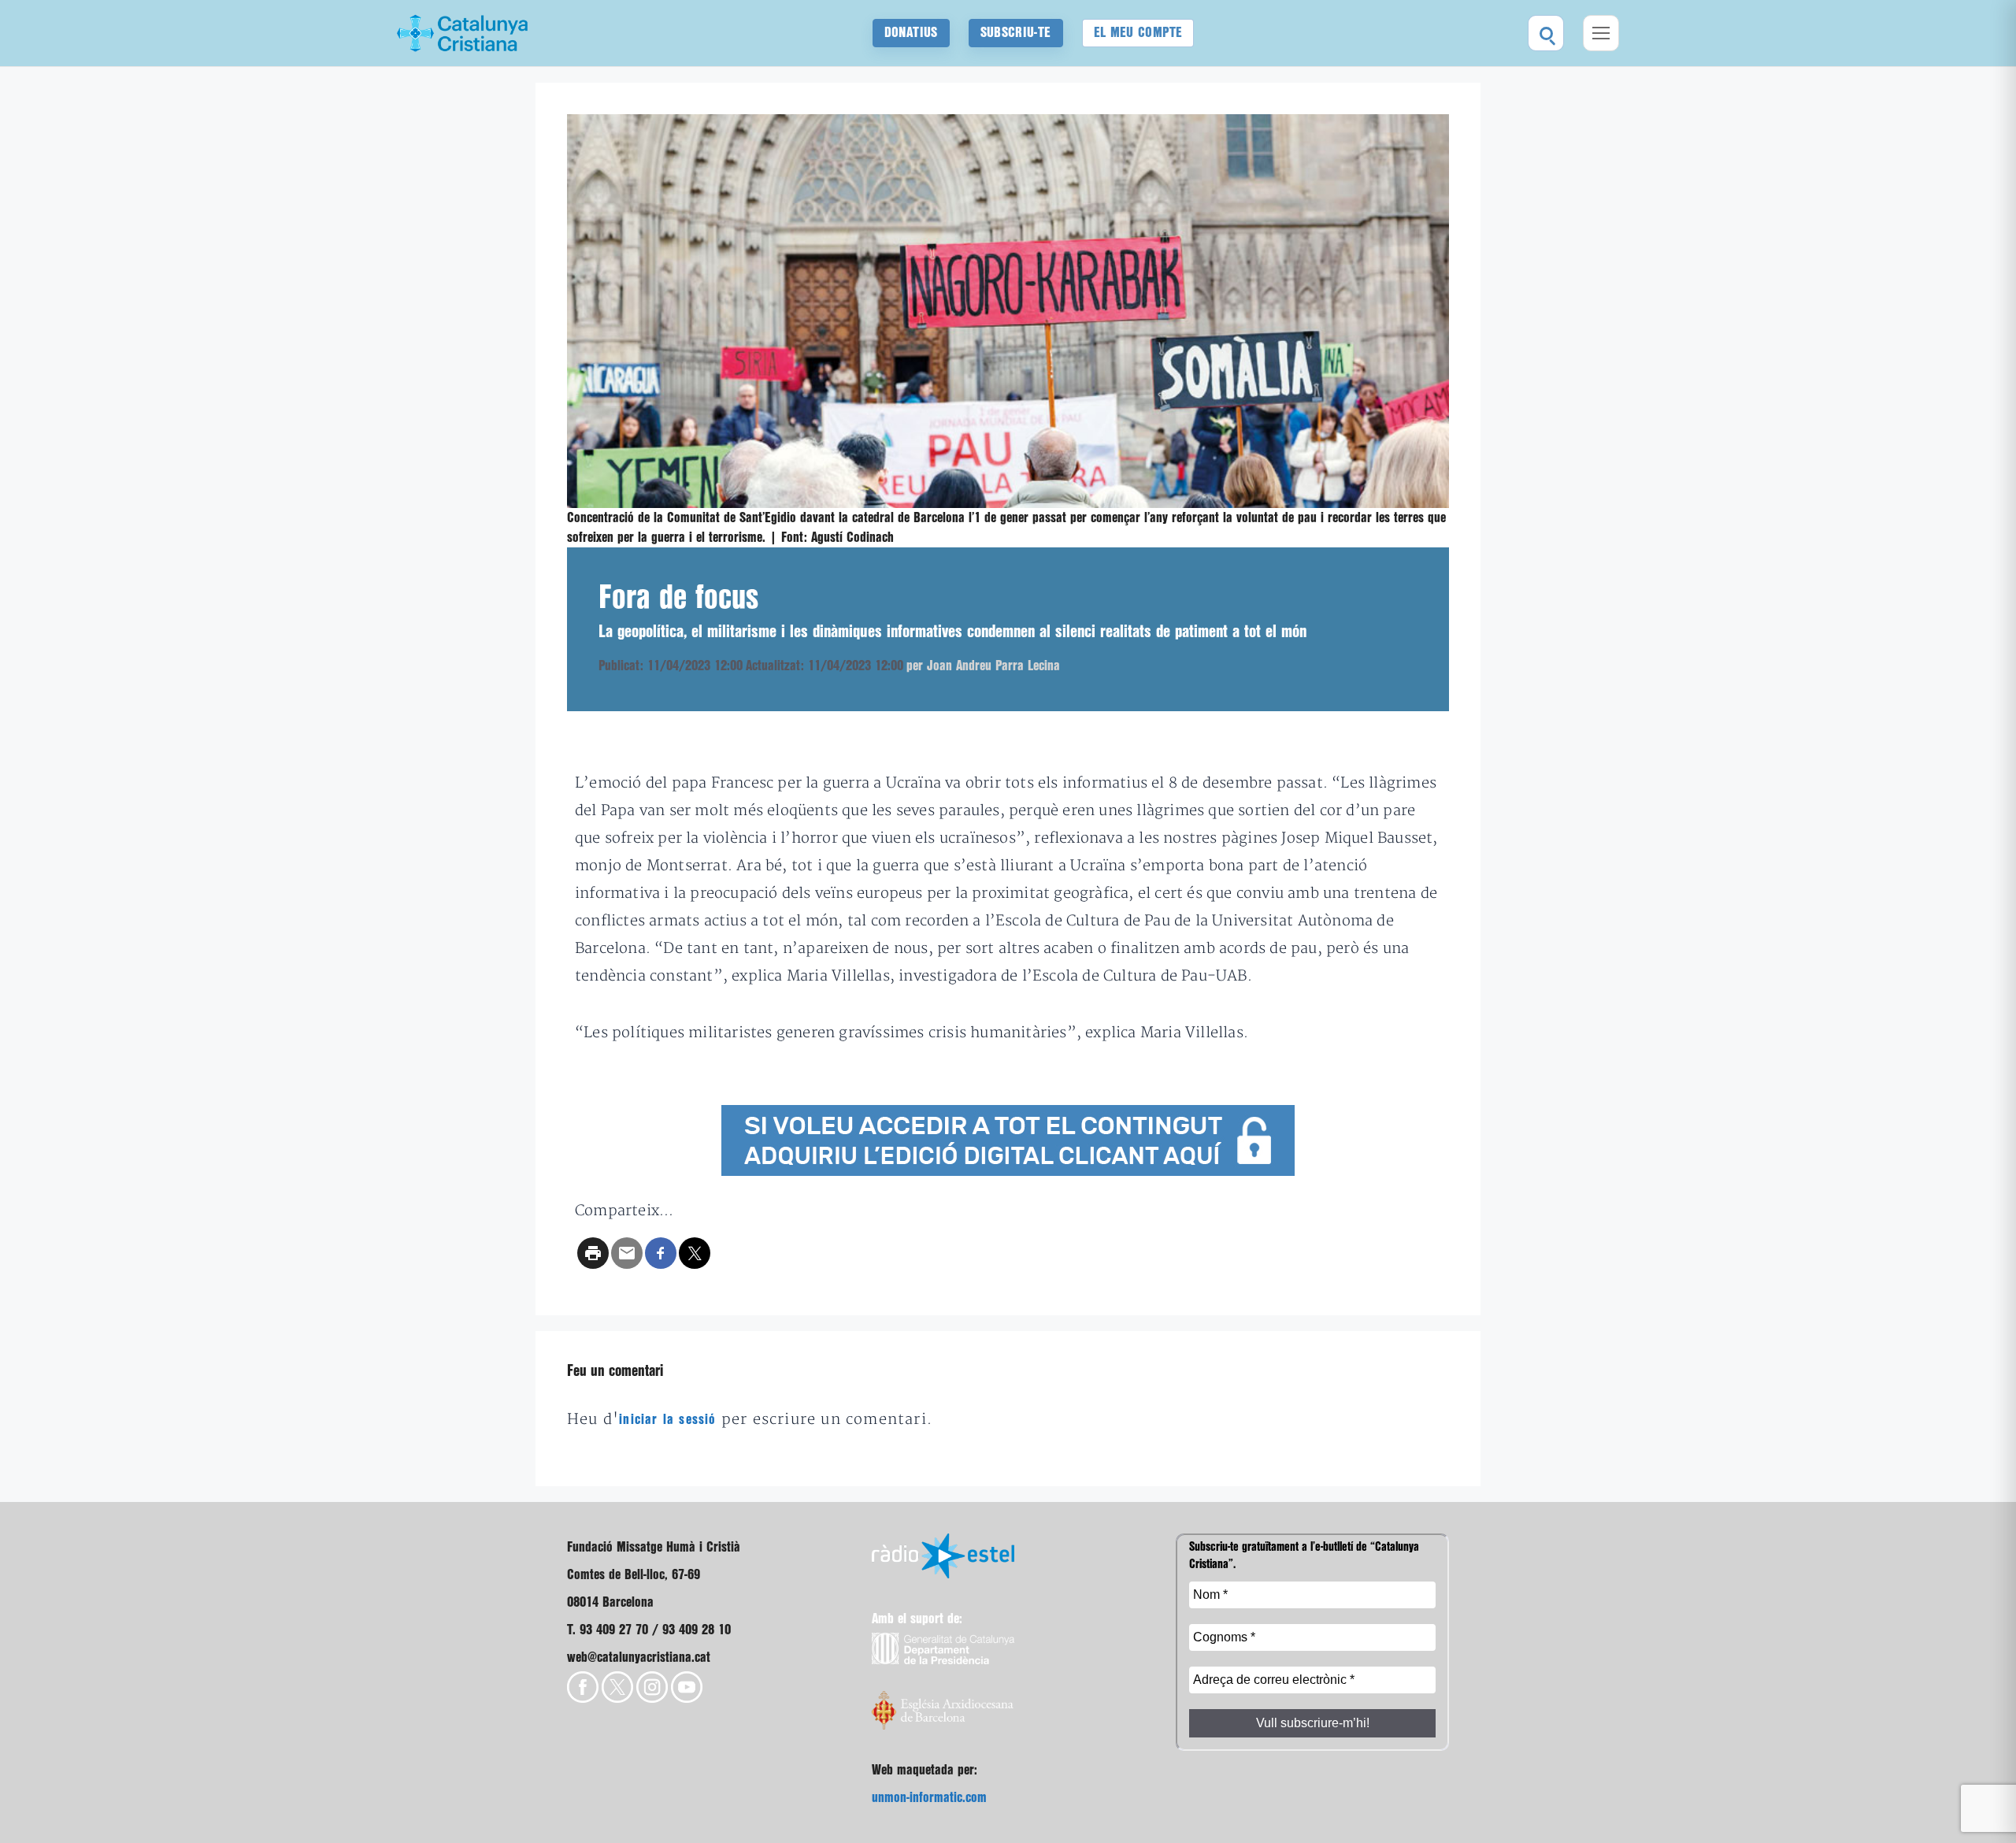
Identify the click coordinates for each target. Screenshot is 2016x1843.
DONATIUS (911, 33)
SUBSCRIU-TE (1016, 33)
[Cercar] (1546, 33)
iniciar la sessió (667, 1420)
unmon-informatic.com (929, 1798)
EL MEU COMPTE (1138, 33)
